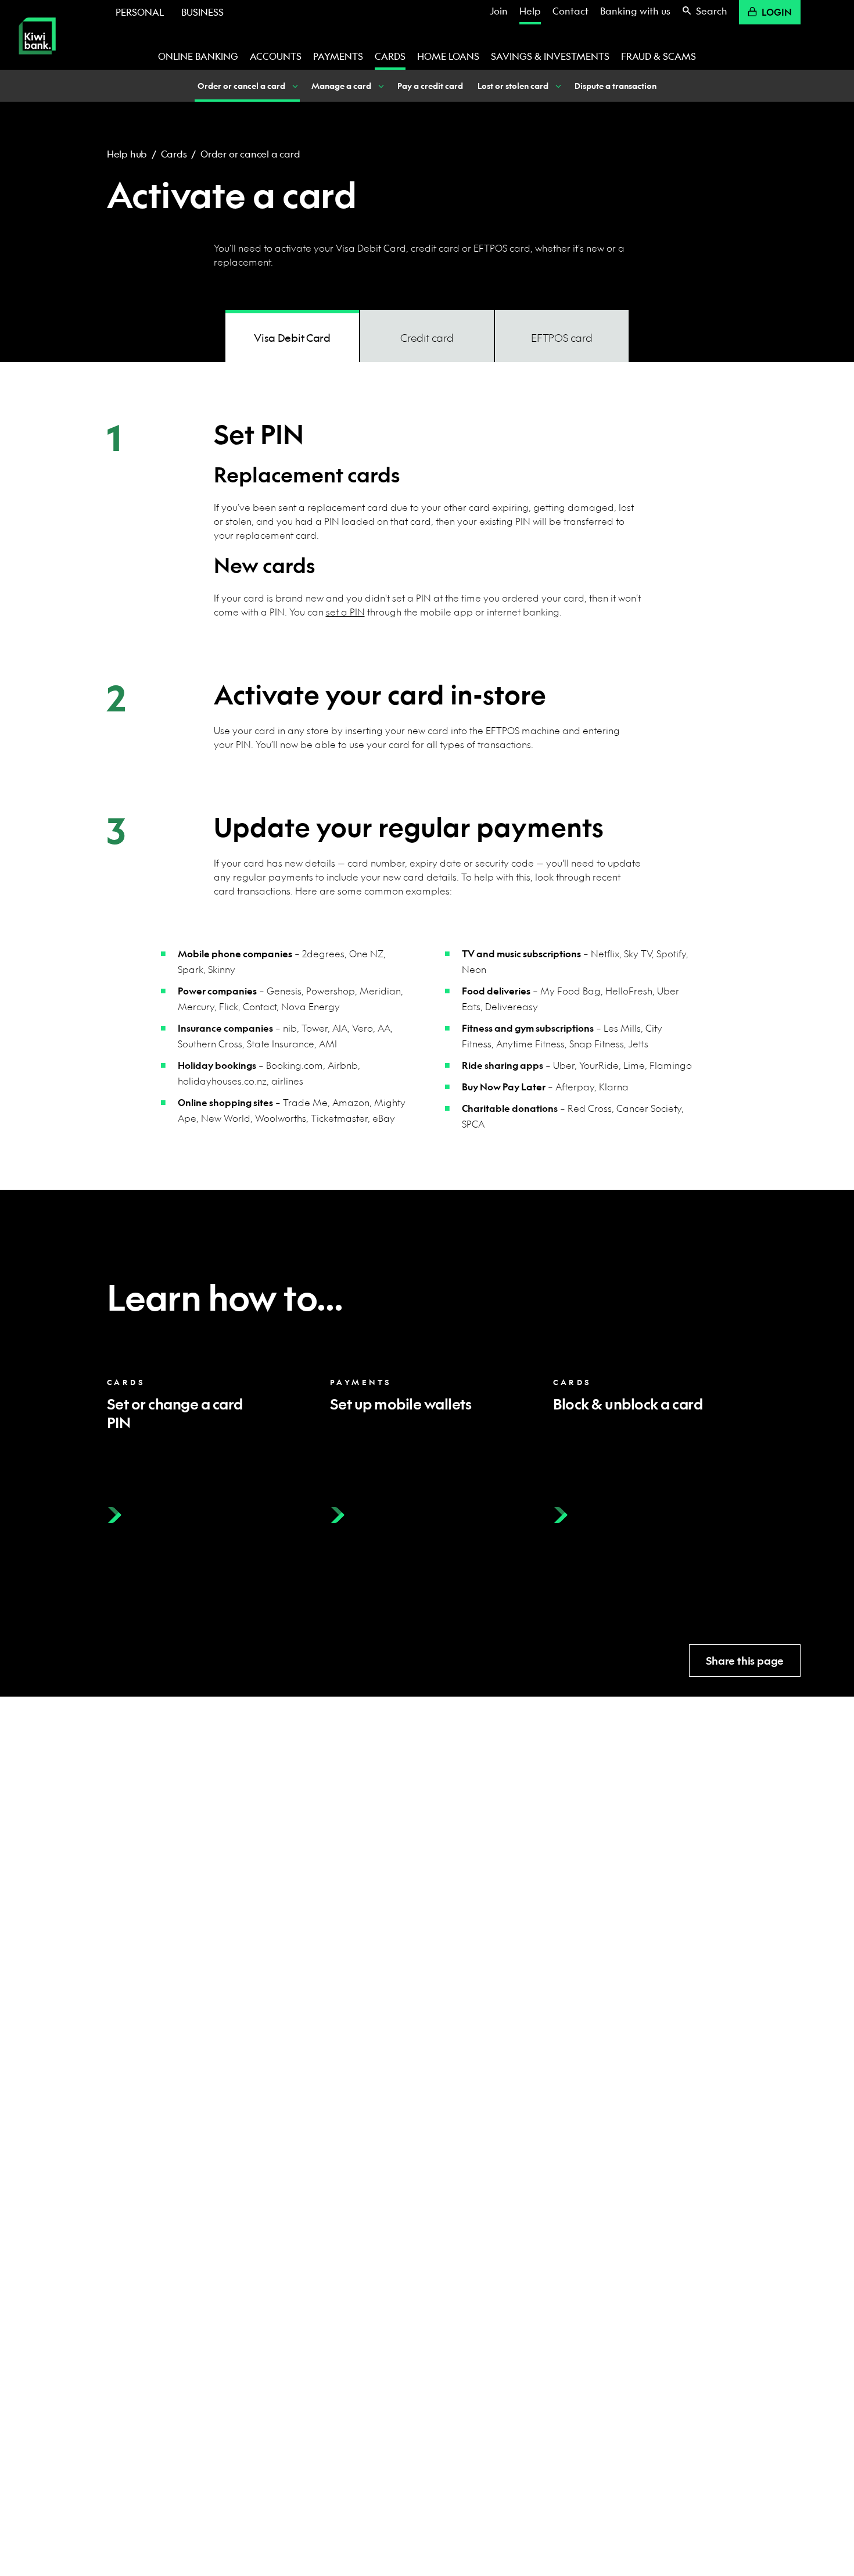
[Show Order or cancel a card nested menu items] (294, 86)
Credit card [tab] (427, 338)
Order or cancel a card (250, 154)
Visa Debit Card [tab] (292, 338)
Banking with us (635, 11)
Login (777, 12)
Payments (338, 56)
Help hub (127, 154)
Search (712, 11)
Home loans (448, 56)
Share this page (745, 1661)
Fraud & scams (659, 56)
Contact (570, 11)
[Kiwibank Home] (37, 62)
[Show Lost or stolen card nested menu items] (557, 86)
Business (202, 12)
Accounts (276, 56)
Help (530, 11)
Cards (390, 56)
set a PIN (345, 612)
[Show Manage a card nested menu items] (380, 86)
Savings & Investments (550, 56)
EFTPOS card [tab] (562, 338)
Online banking (198, 56)
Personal (140, 12)
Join (499, 11)
